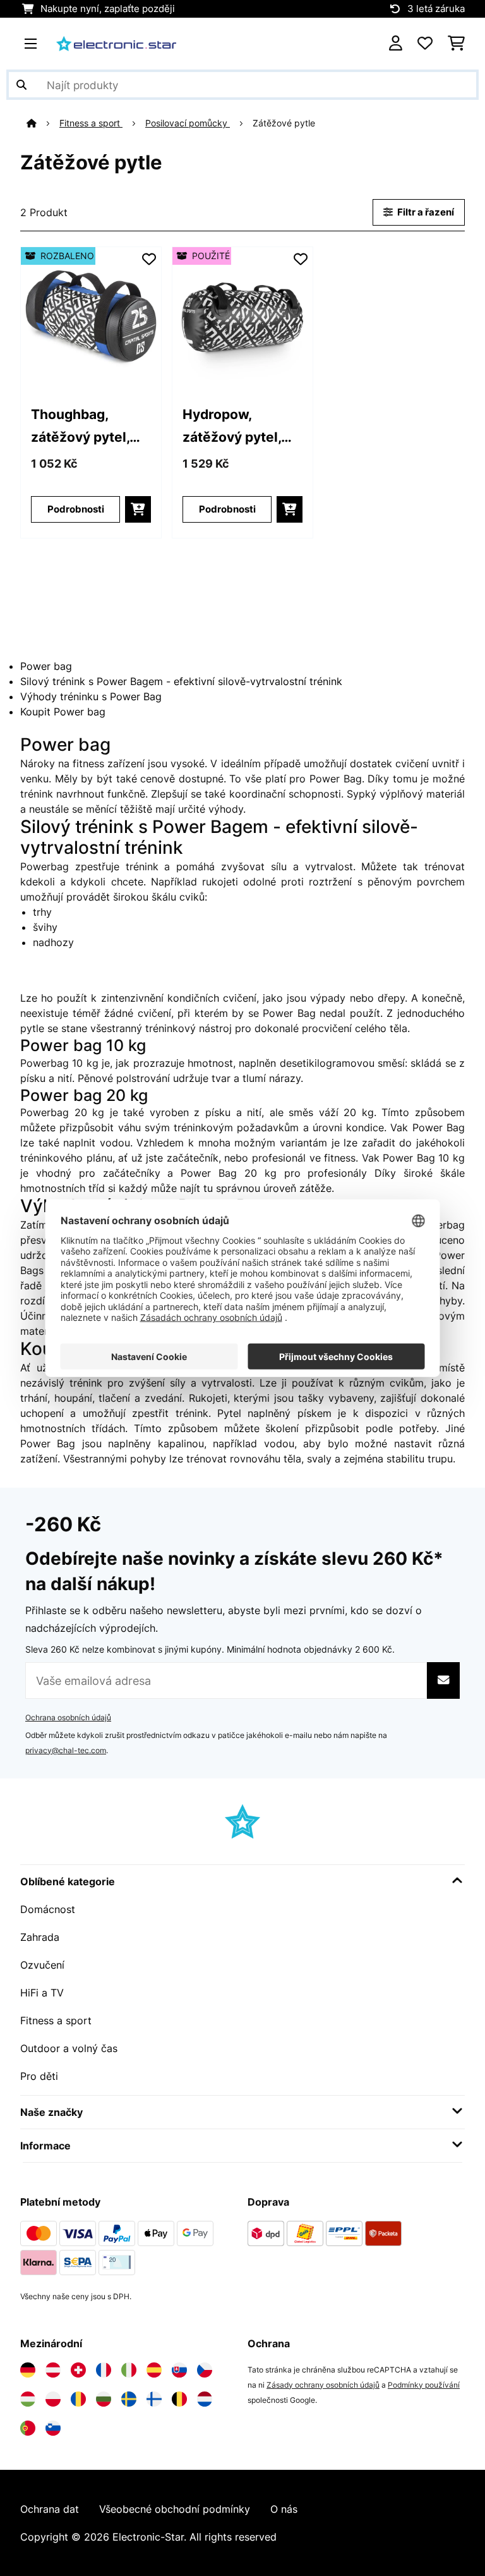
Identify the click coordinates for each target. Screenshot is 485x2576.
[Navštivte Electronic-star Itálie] (129, 2370)
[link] (91, 317)
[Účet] (396, 44)
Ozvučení (42, 1965)
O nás (284, 2509)
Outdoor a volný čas (69, 2048)
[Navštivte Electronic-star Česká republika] (205, 2370)
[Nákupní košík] (456, 44)
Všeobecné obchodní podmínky (175, 2509)
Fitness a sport (91, 123)
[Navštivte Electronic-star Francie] (104, 2370)
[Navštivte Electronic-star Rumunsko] (78, 2399)
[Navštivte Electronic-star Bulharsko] (104, 2399)
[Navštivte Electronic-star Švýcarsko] (78, 2370)
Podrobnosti (76, 509)
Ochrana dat (50, 2509)
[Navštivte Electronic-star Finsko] (154, 2399)
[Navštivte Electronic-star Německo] (28, 2370)
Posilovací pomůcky (188, 123)
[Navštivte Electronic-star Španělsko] (154, 2370)
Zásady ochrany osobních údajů (323, 2385)
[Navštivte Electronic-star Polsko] (53, 2399)
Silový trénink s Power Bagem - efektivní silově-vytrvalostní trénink (181, 681)
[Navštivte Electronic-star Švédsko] (129, 2399)
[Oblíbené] (425, 44)
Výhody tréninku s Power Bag (91, 696)
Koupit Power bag (63, 712)
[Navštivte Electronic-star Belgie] (179, 2399)
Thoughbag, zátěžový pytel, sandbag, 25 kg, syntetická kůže (82, 427)
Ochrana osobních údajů (68, 1717)
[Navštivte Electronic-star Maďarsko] (28, 2399)
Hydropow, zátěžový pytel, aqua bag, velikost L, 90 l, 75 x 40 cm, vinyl (242, 427)
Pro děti (39, 2076)
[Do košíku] (138, 509)
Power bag (46, 666)
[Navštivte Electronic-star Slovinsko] (53, 2428)
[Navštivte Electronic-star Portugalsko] (28, 2428)
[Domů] (43, 123)
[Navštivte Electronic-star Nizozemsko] (205, 2399)
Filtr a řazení (425, 212)
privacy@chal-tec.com (66, 1750)
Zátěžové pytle (285, 123)
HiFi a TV (42, 1993)
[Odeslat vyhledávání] (21, 85)
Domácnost (48, 1909)
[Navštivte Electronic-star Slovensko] (179, 2370)
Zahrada (40, 1937)
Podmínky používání (424, 2385)
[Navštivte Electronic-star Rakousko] (53, 2370)
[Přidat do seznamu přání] (149, 259)
